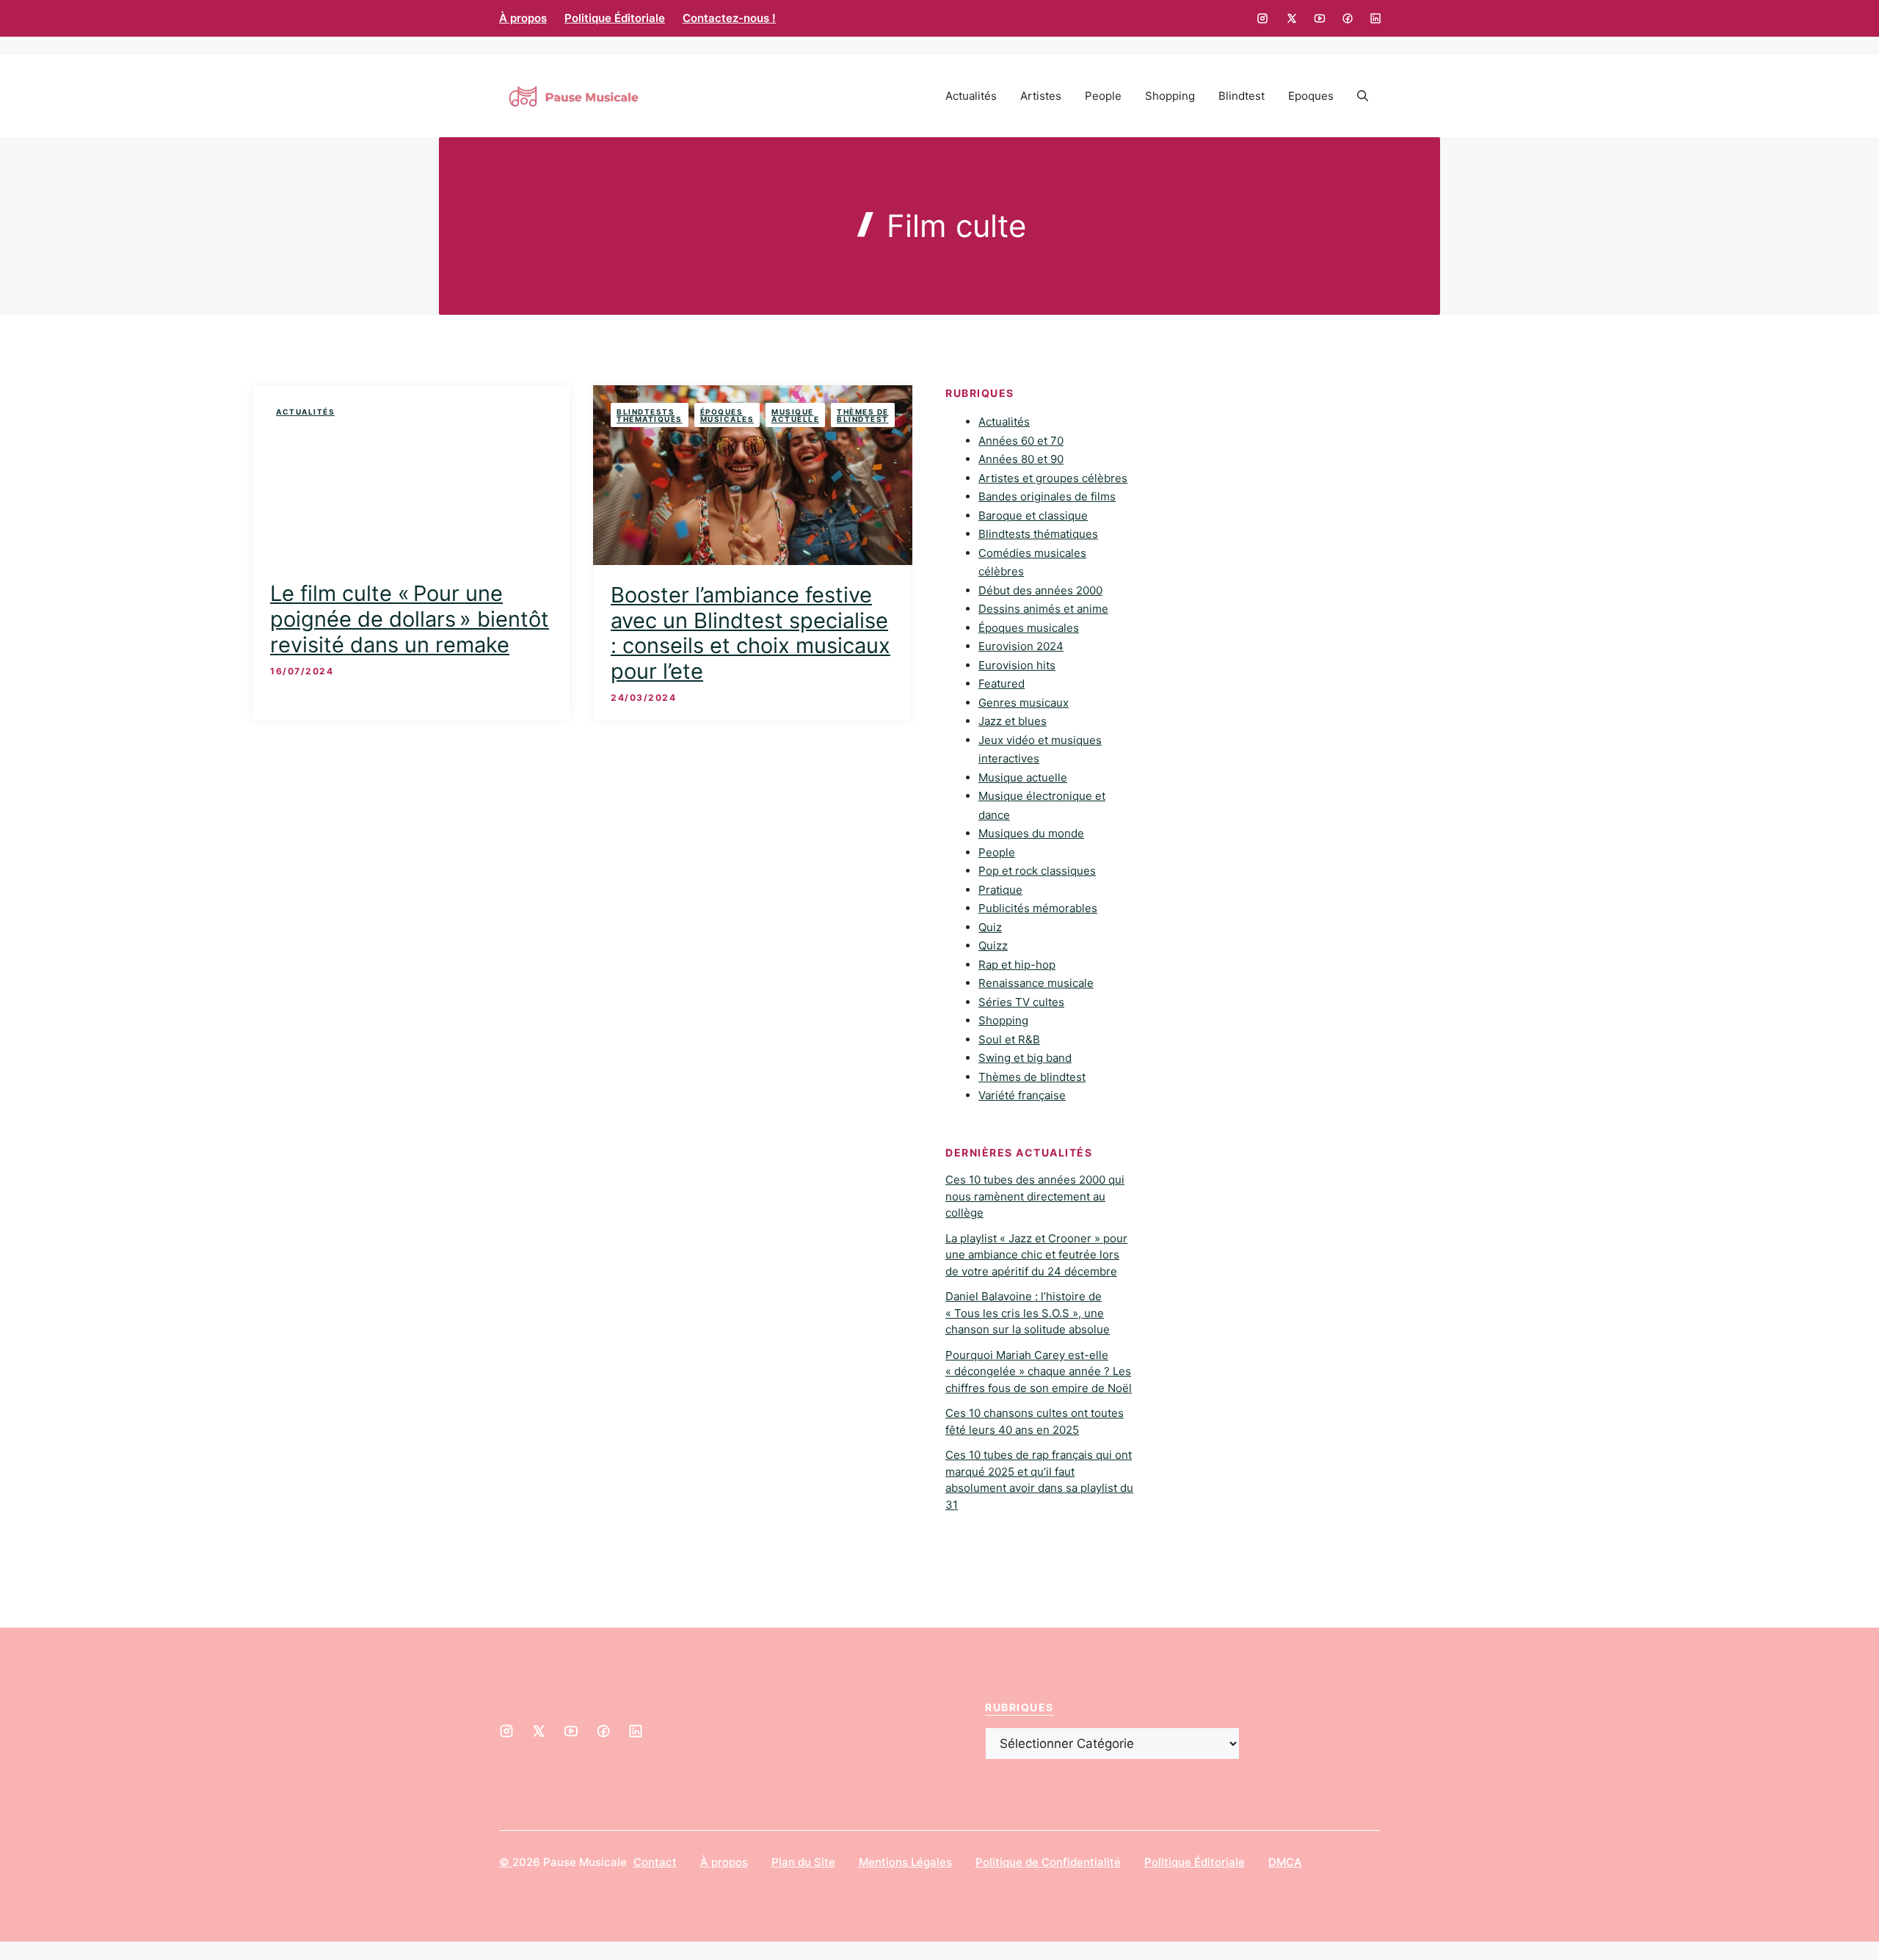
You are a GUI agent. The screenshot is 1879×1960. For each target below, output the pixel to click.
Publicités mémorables (1038, 908)
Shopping (1170, 96)
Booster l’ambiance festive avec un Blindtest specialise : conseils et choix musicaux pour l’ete (750, 633)
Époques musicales (727, 415)
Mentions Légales (905, 1862)
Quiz (990, 927)
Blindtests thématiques (650, 415)
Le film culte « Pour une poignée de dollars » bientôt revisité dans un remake (410, 619)
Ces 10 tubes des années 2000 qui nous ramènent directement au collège (1035, 1196)
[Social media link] (1262, 18)
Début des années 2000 (1040, 590)
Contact (655, 1862)
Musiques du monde (1031, 833)
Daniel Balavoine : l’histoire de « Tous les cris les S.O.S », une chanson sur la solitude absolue (1028, 1313)
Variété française (1022, 1095)
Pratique (1000, 890)
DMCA (1285, 1862)
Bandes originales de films (1047, 496)
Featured (1002, 684)
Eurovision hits (1017, 665)
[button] (1363, 96)
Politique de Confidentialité (1048, 1862)
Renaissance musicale (1036, 983)
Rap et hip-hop (1017, 965)
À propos (523, 18)
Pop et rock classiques (1037, 871)
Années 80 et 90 (1021, 459)
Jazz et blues (1013, 721)
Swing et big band (1025, 1058)
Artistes (1041, 96)
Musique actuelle (795, 415)
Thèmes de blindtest (863, 415)
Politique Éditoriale (615, 18)
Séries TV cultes (1021, 1002)
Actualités (971, 96)
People (1103, 96)
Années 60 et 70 (1021, 441)
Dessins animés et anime (1043, 609)
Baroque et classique (1033, 515)
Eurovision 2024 (1021, 646)
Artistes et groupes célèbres (1053, 478)
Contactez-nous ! (729, 18)
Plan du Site (803, 1862)
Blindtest (1242, 96)
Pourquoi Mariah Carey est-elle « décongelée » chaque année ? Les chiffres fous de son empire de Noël (1039, 1371)
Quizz (993, 946)
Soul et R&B (1009, 1039)
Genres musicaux (1024, 703)
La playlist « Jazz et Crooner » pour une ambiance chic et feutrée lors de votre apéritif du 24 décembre (1036, 1255)
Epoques (1311, 96)
